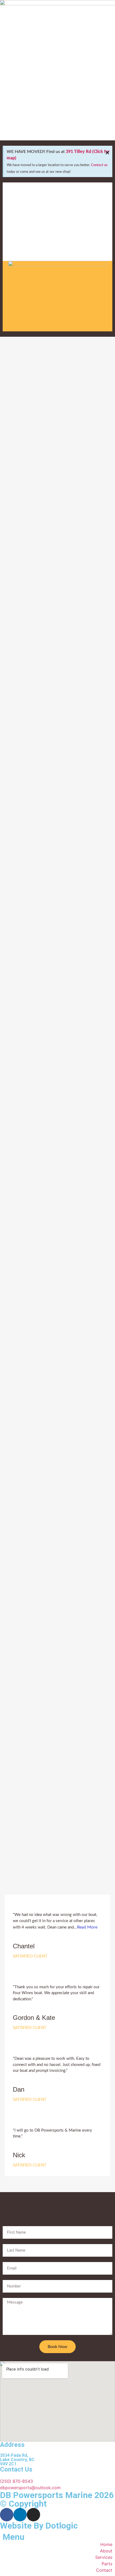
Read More (87, 1927)
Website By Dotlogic (39, 2526)
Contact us (99, 165)
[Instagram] (33, 2515)
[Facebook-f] (7, 2515)
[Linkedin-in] (20, 2515)
